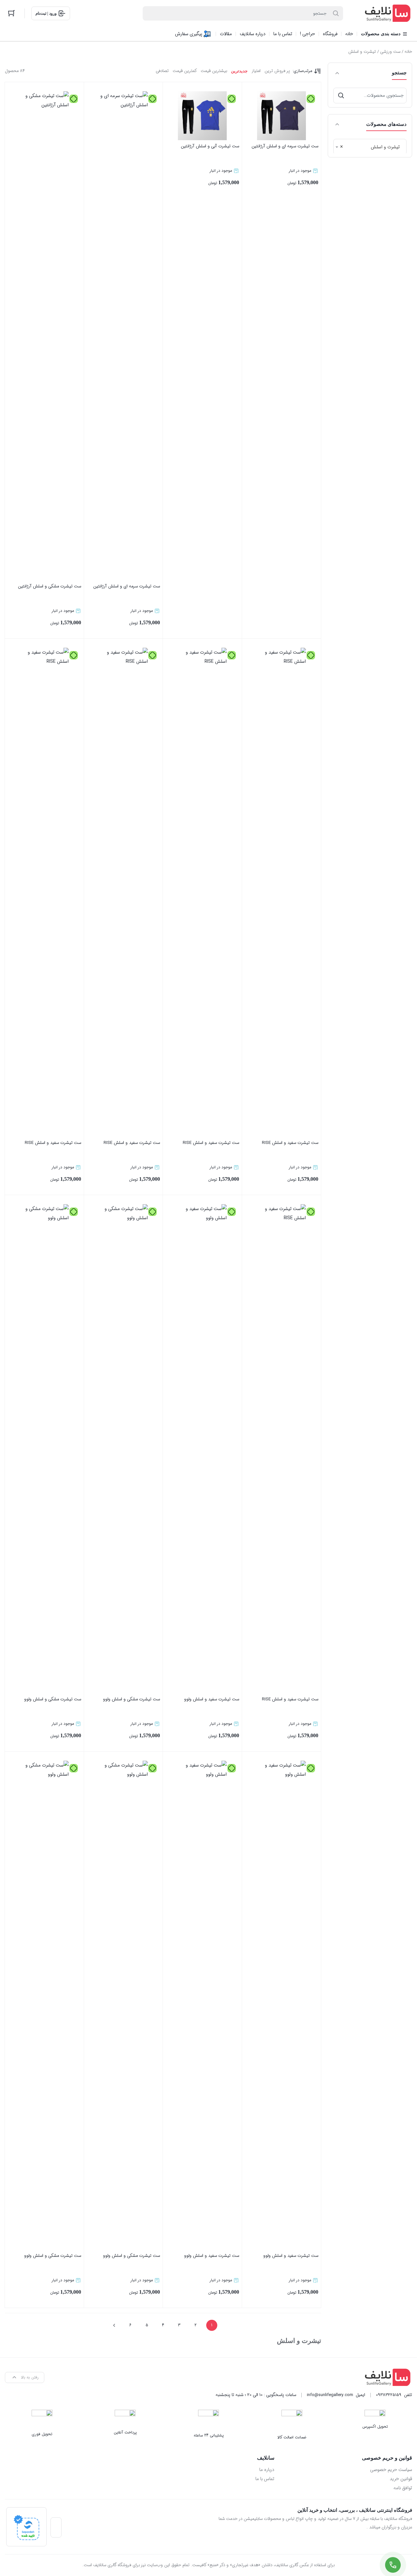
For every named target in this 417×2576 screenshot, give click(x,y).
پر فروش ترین (277, 71)
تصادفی (162, 71)
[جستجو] (341, 96)
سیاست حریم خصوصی (391, 2470)
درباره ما (267, 2470)
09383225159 (389, 2395)
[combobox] (370, 147)
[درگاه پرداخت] (26, 2527)
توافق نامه (403, 2488)
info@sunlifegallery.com (330, 2395)
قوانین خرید (401, 2479)
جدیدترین (239, 71)
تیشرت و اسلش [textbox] (372, 147)
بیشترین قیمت (214, 71)
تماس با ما (265, 2479)
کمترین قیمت (185, 71)
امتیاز (256, 71)
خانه (408, 52)
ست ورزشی (390, 52)
